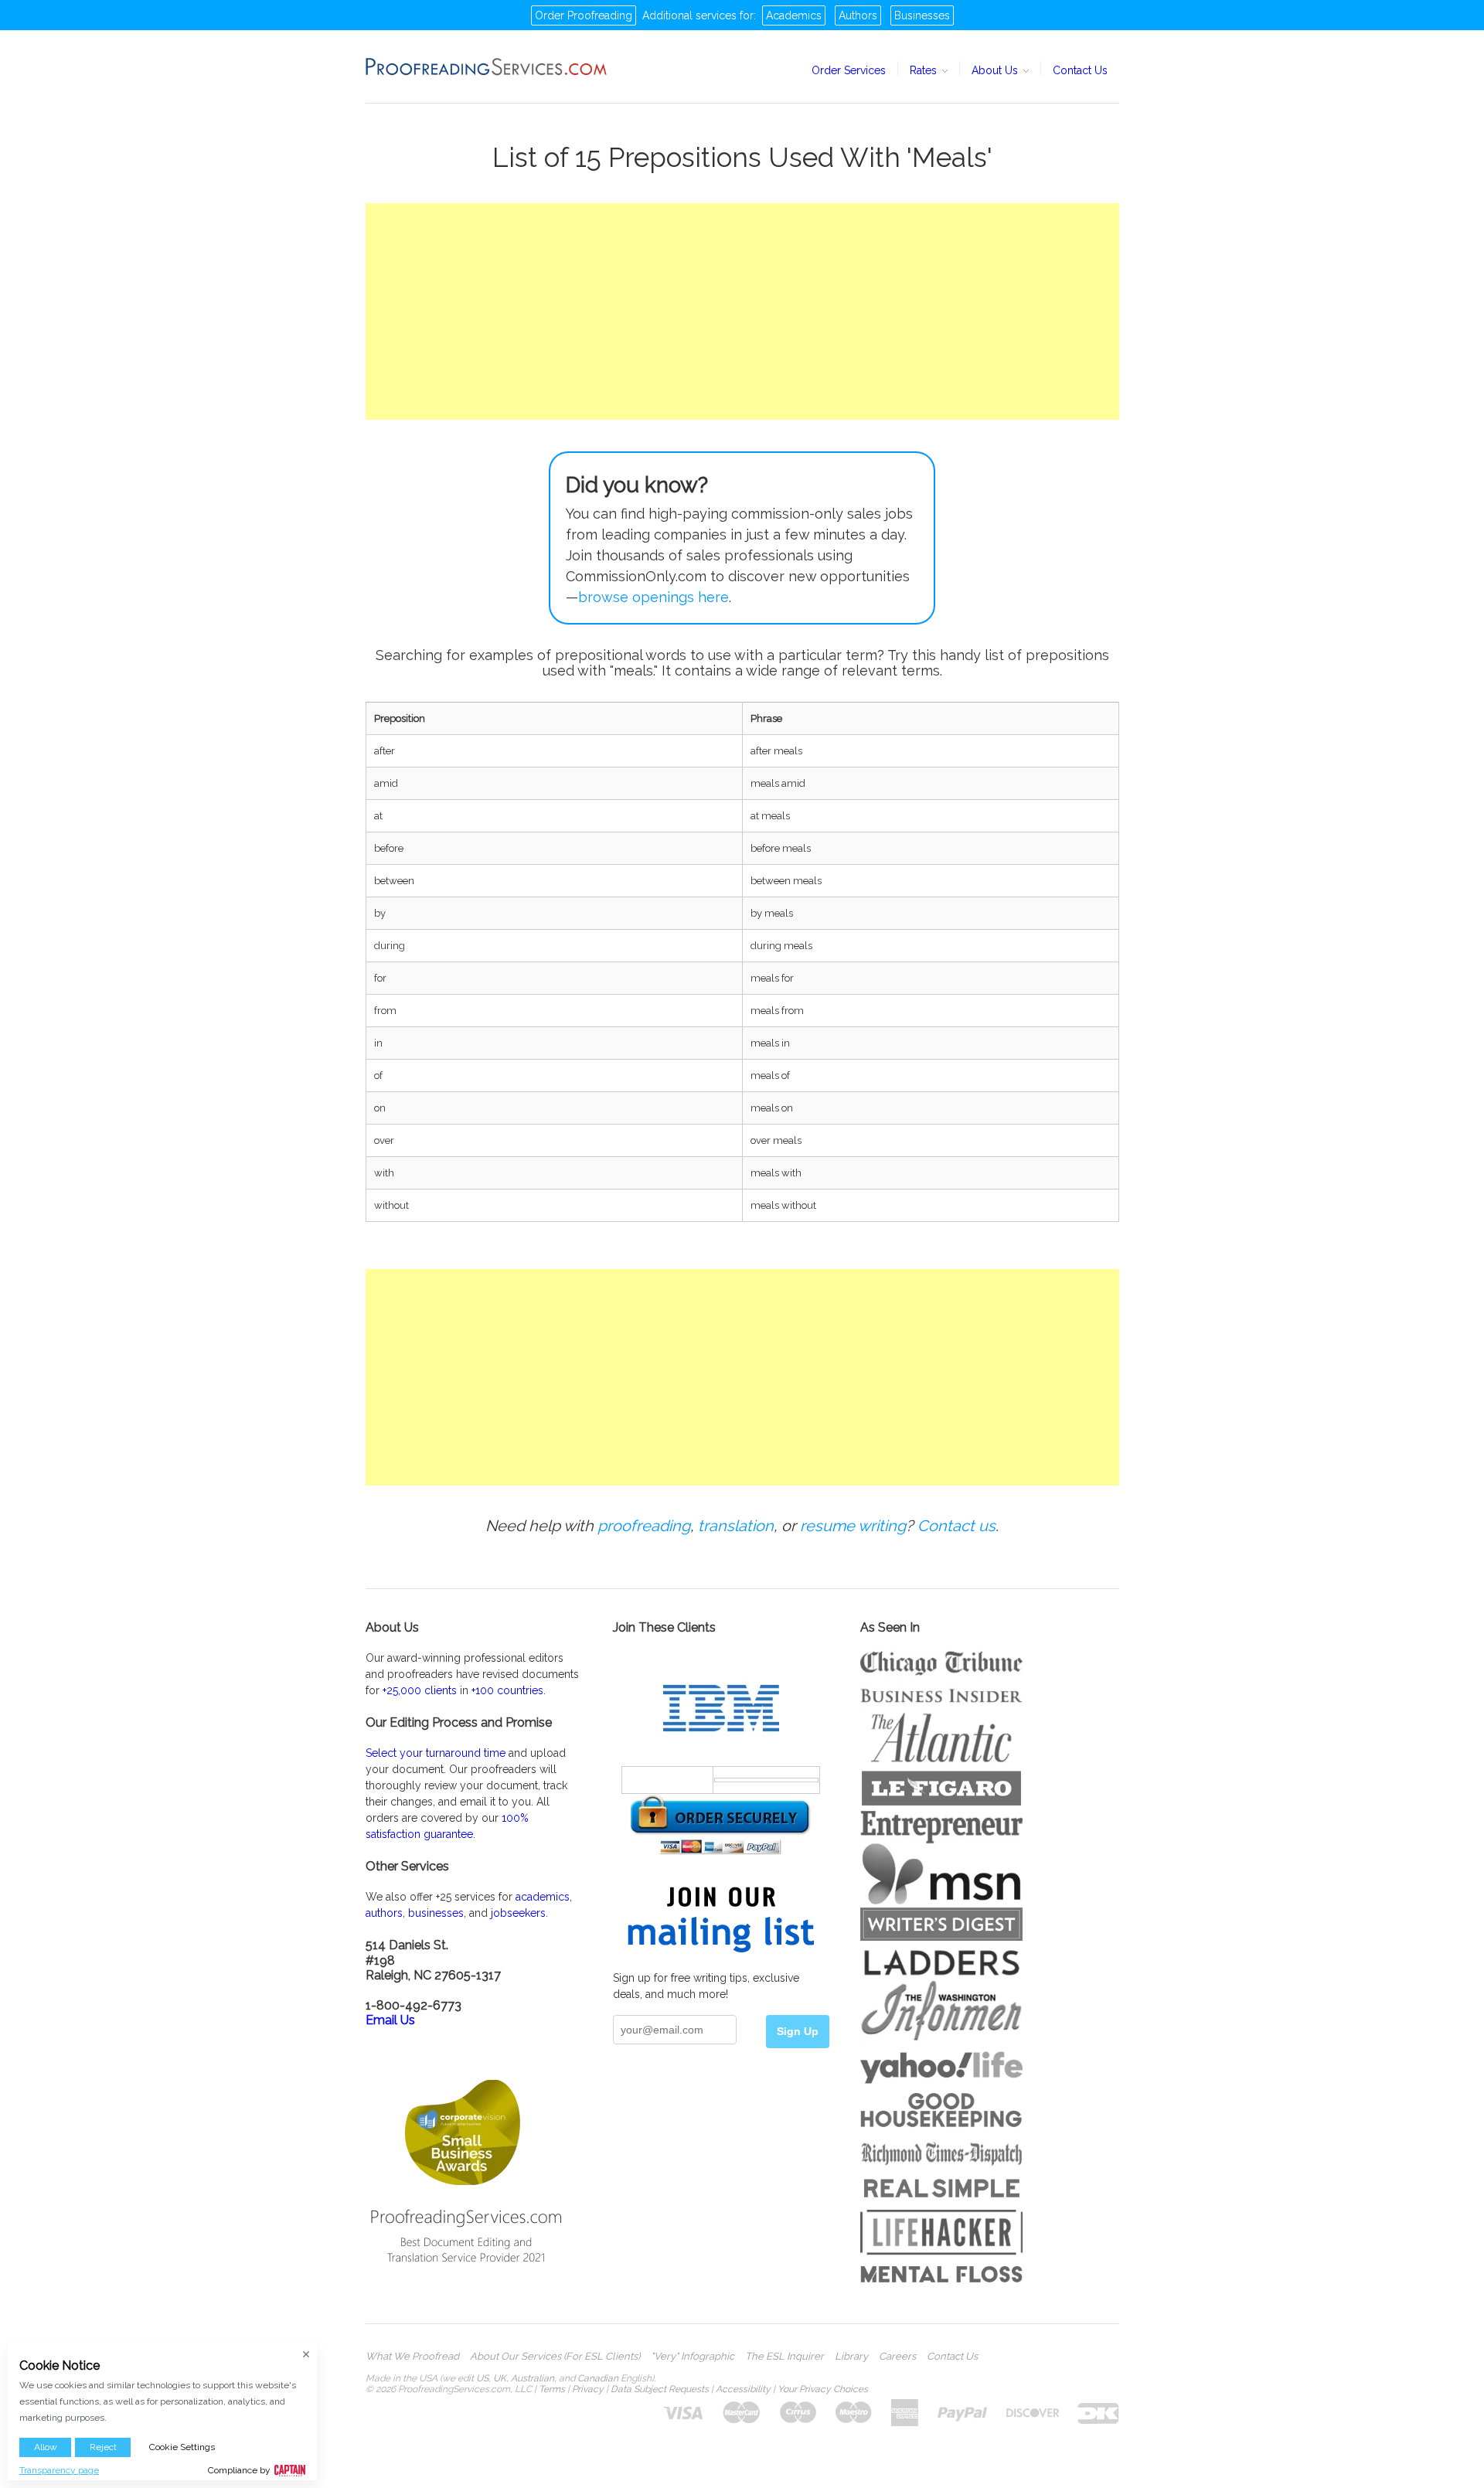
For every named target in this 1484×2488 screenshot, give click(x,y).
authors (384, 1913)
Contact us (956, 1526)
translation (736, 1526)
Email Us (390, 2020)
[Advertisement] (742, 311)
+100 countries (507, 1690)
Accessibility (743, 2389)
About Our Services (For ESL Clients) (555, 2357)
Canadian (598, 2378)
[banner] (487, 66)
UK (500, 2378)
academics (543, 1897)
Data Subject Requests (660, 2389)
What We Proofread (412, 2357)
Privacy (588, 2389)
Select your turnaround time (436, 1753)
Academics (794, 15)
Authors (858, 15)
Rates (925, 70)
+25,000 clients (420, 1690)
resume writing (853, 1526)
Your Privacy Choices (823, 2389)
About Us (996, 70)
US (482, 2378)
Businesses (922, 15)
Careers (897, 2357)
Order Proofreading (584, 15)
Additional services (689, 15)
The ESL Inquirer (785, 2357)
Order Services (849, 70)
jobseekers (518, 1913)
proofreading (644, 1526)
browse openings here (654, 597)
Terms (552, 2389)
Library (851, 2357)
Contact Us (1080, 70)
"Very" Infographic (693, 2357)
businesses (436, 1913)
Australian (533, 2378)
